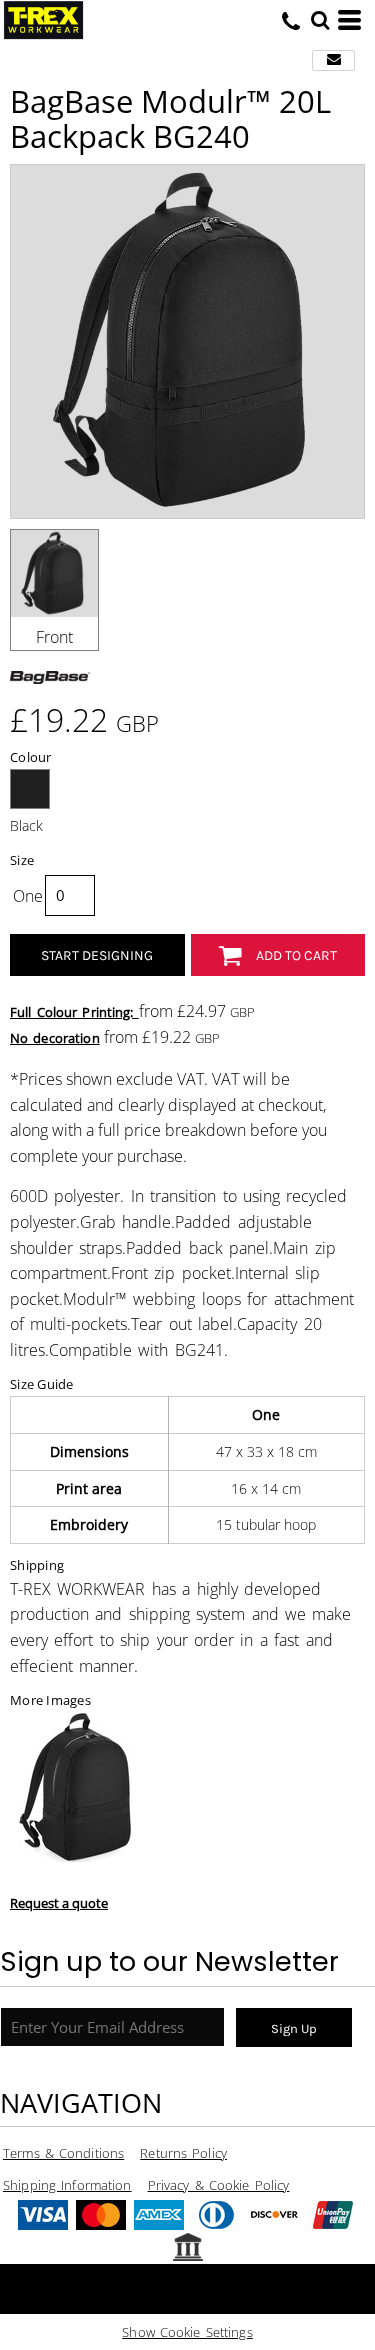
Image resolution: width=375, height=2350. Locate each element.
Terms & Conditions (63, 2153)
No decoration (55, 1038)
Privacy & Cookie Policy (219, 2185)
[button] (320, 20)
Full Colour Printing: (74, 1012)
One (28, 896)
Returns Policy (183, 2153)
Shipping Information (67, 2185)
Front (54, 637)
